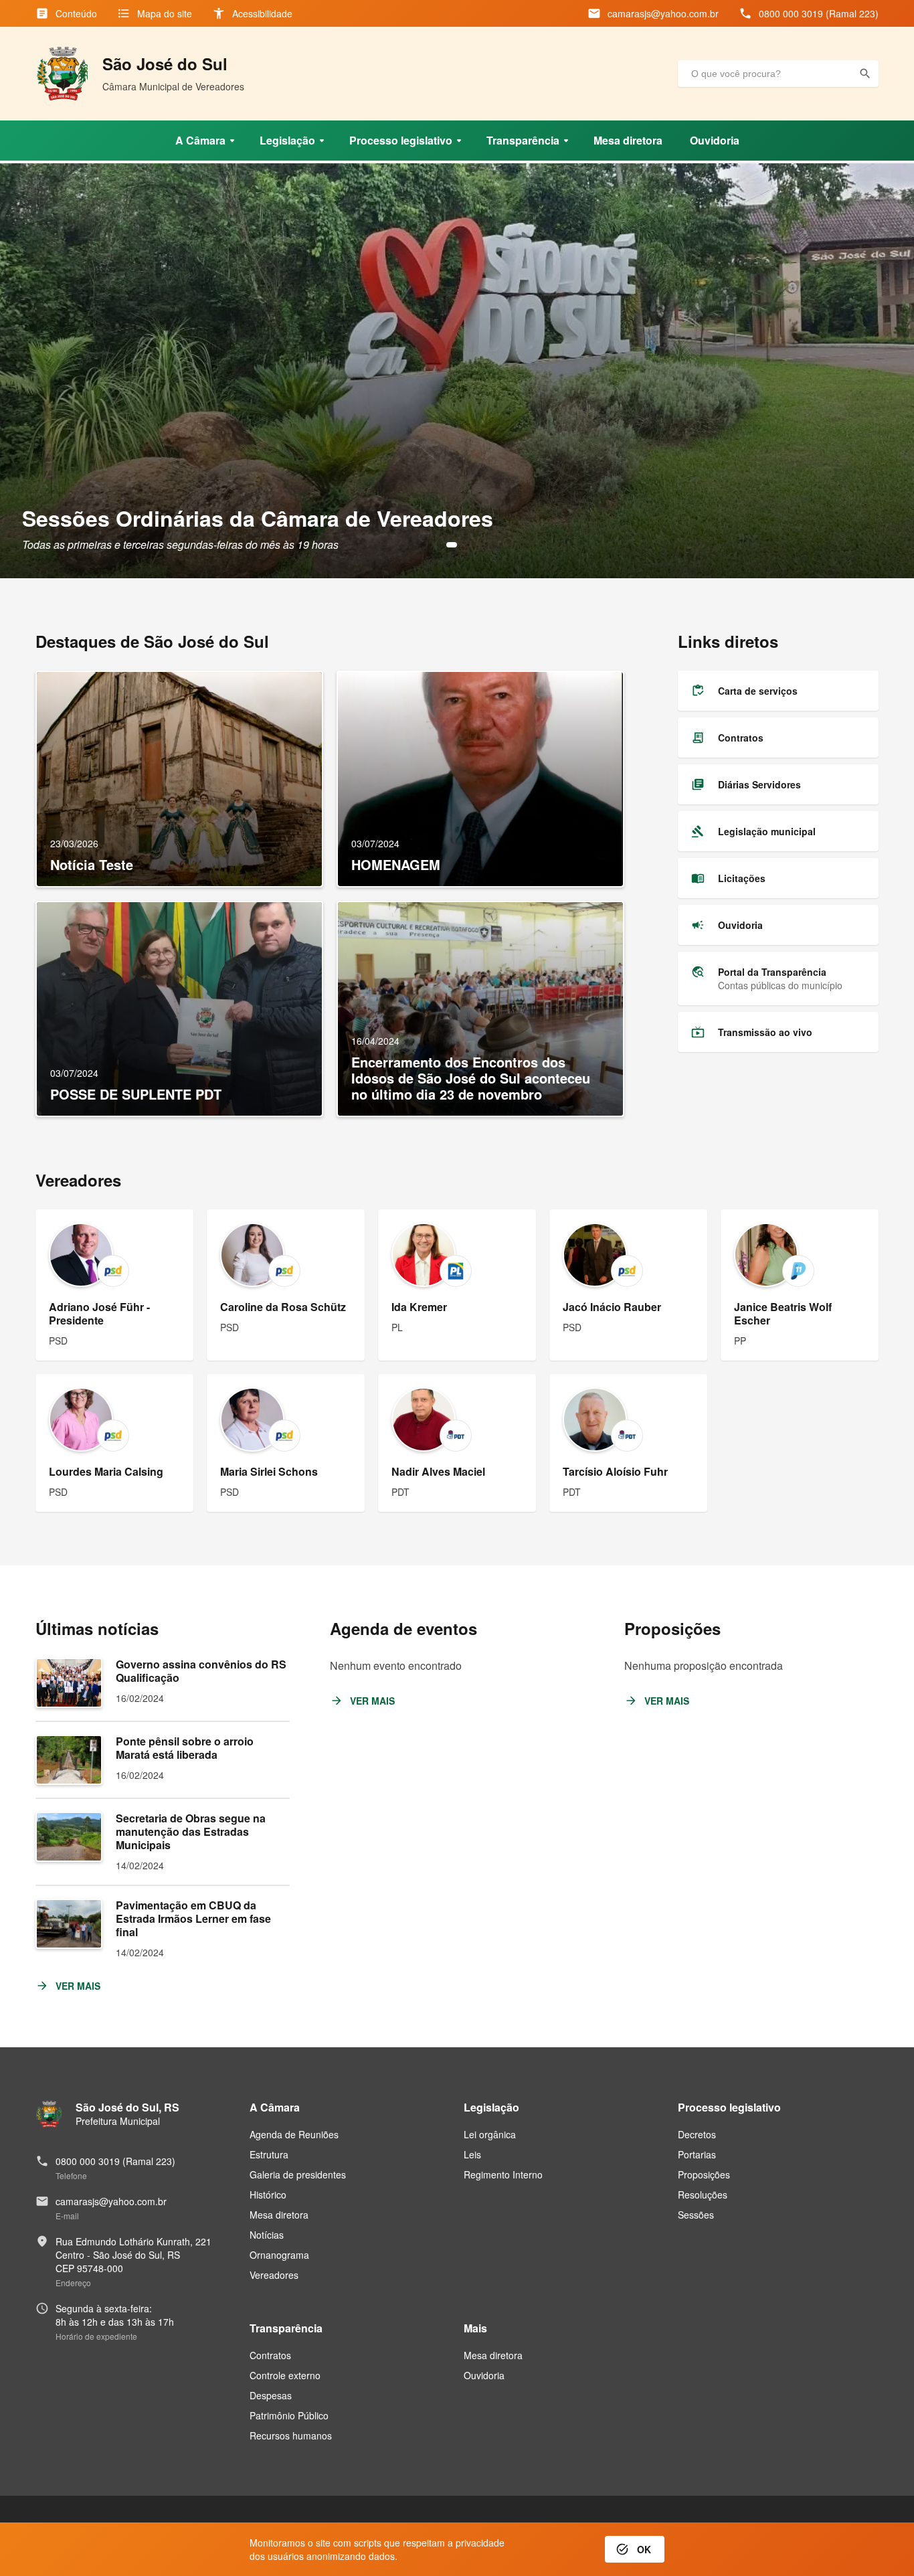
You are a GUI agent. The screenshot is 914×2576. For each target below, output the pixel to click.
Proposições (704, 2174)
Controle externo (285, 2375)
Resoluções (703, 2195)
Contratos (270, 2355)
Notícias (267, 2235)
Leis (472, 2154)
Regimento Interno (503, 2174)
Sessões (696, 2215)
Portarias (697, 2154)
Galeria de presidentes (298, 2174)
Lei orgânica (490, 2134)
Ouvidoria (484, 2375)
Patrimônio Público (289, 2415)
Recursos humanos (291, 2435)
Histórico (268, 2195)
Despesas (271, 2395)
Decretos (697, 2134)
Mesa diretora (279, 2215)
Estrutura (269, 2154)
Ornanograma (279, 2255)
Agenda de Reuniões (294, 2134)
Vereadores (274, 2275)
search (865, 74)
